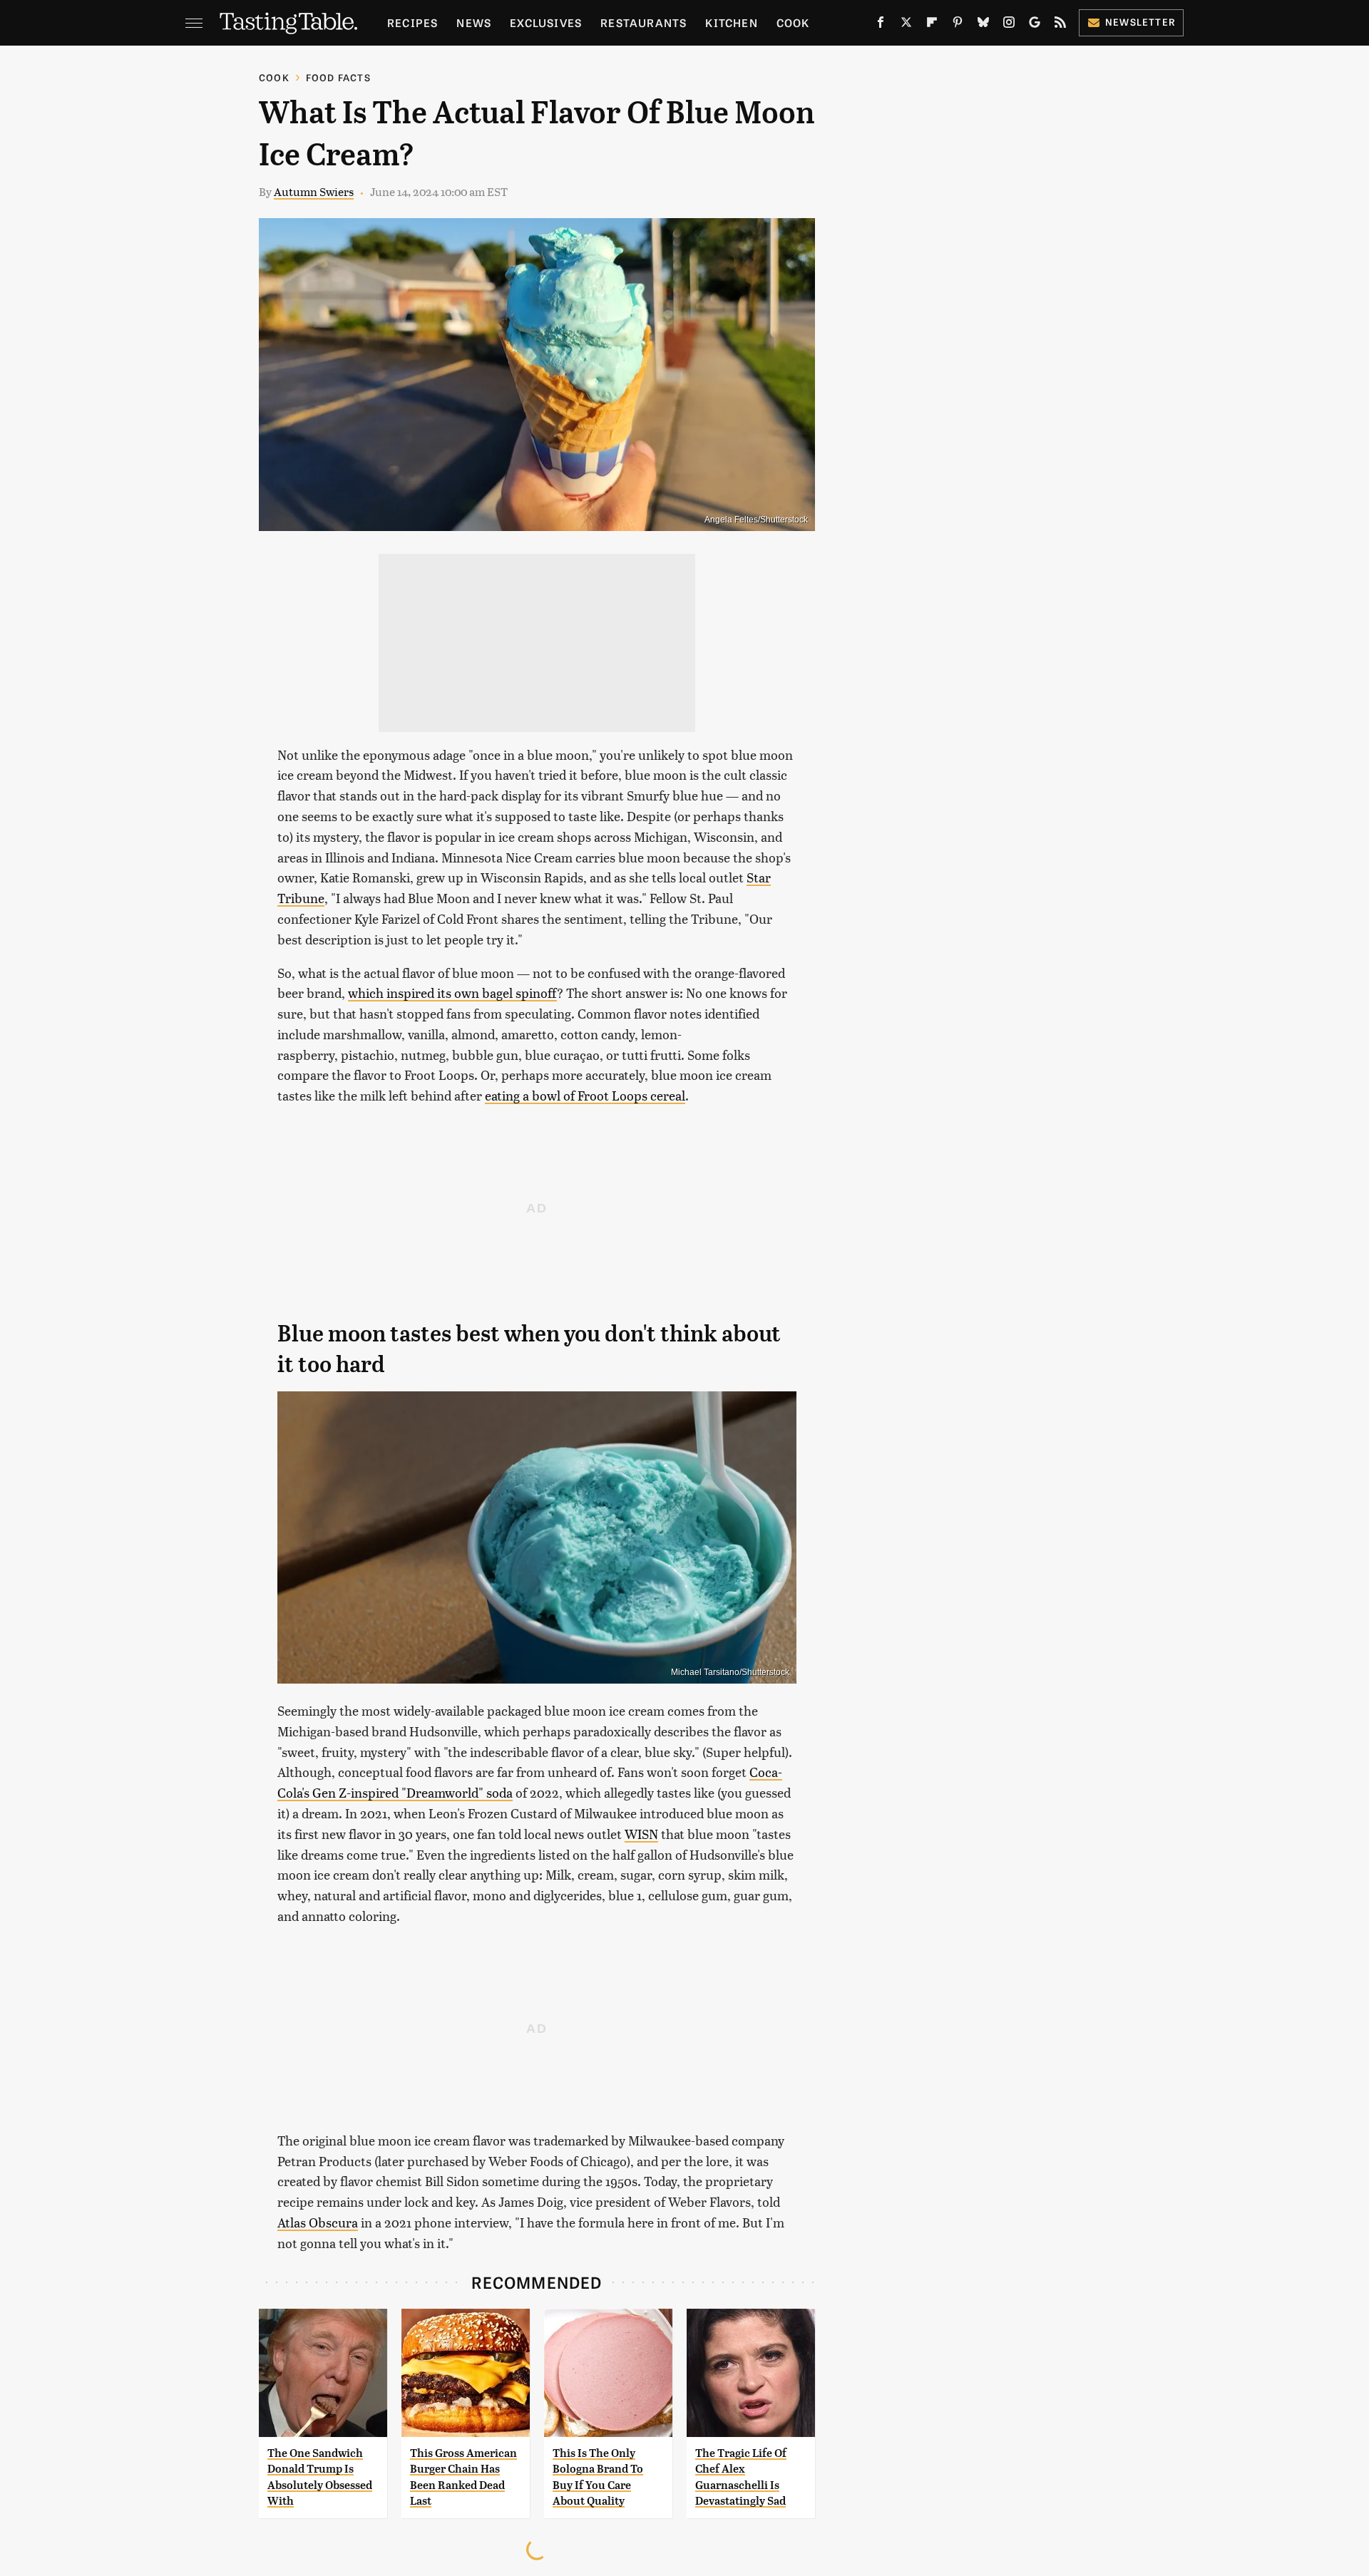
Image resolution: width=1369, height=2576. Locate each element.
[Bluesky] (983, 25)
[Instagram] (1009, 25)
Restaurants (644, 22)
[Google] (1035, 25)
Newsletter (1140, 22)
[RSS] (1060, 25)
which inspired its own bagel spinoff (452, 993)
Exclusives (546, 22)
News (474, 22)
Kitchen (731, 22)
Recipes (412, 22)
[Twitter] (906, 25)
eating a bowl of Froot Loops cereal (585, 1095)
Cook (793, 22)
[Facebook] (881, 25)
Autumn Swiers (314, 191)
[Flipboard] (932, 25)
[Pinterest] (958, 25)
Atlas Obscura (318, 2222)
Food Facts (338, 77)
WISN (641, 1834)
